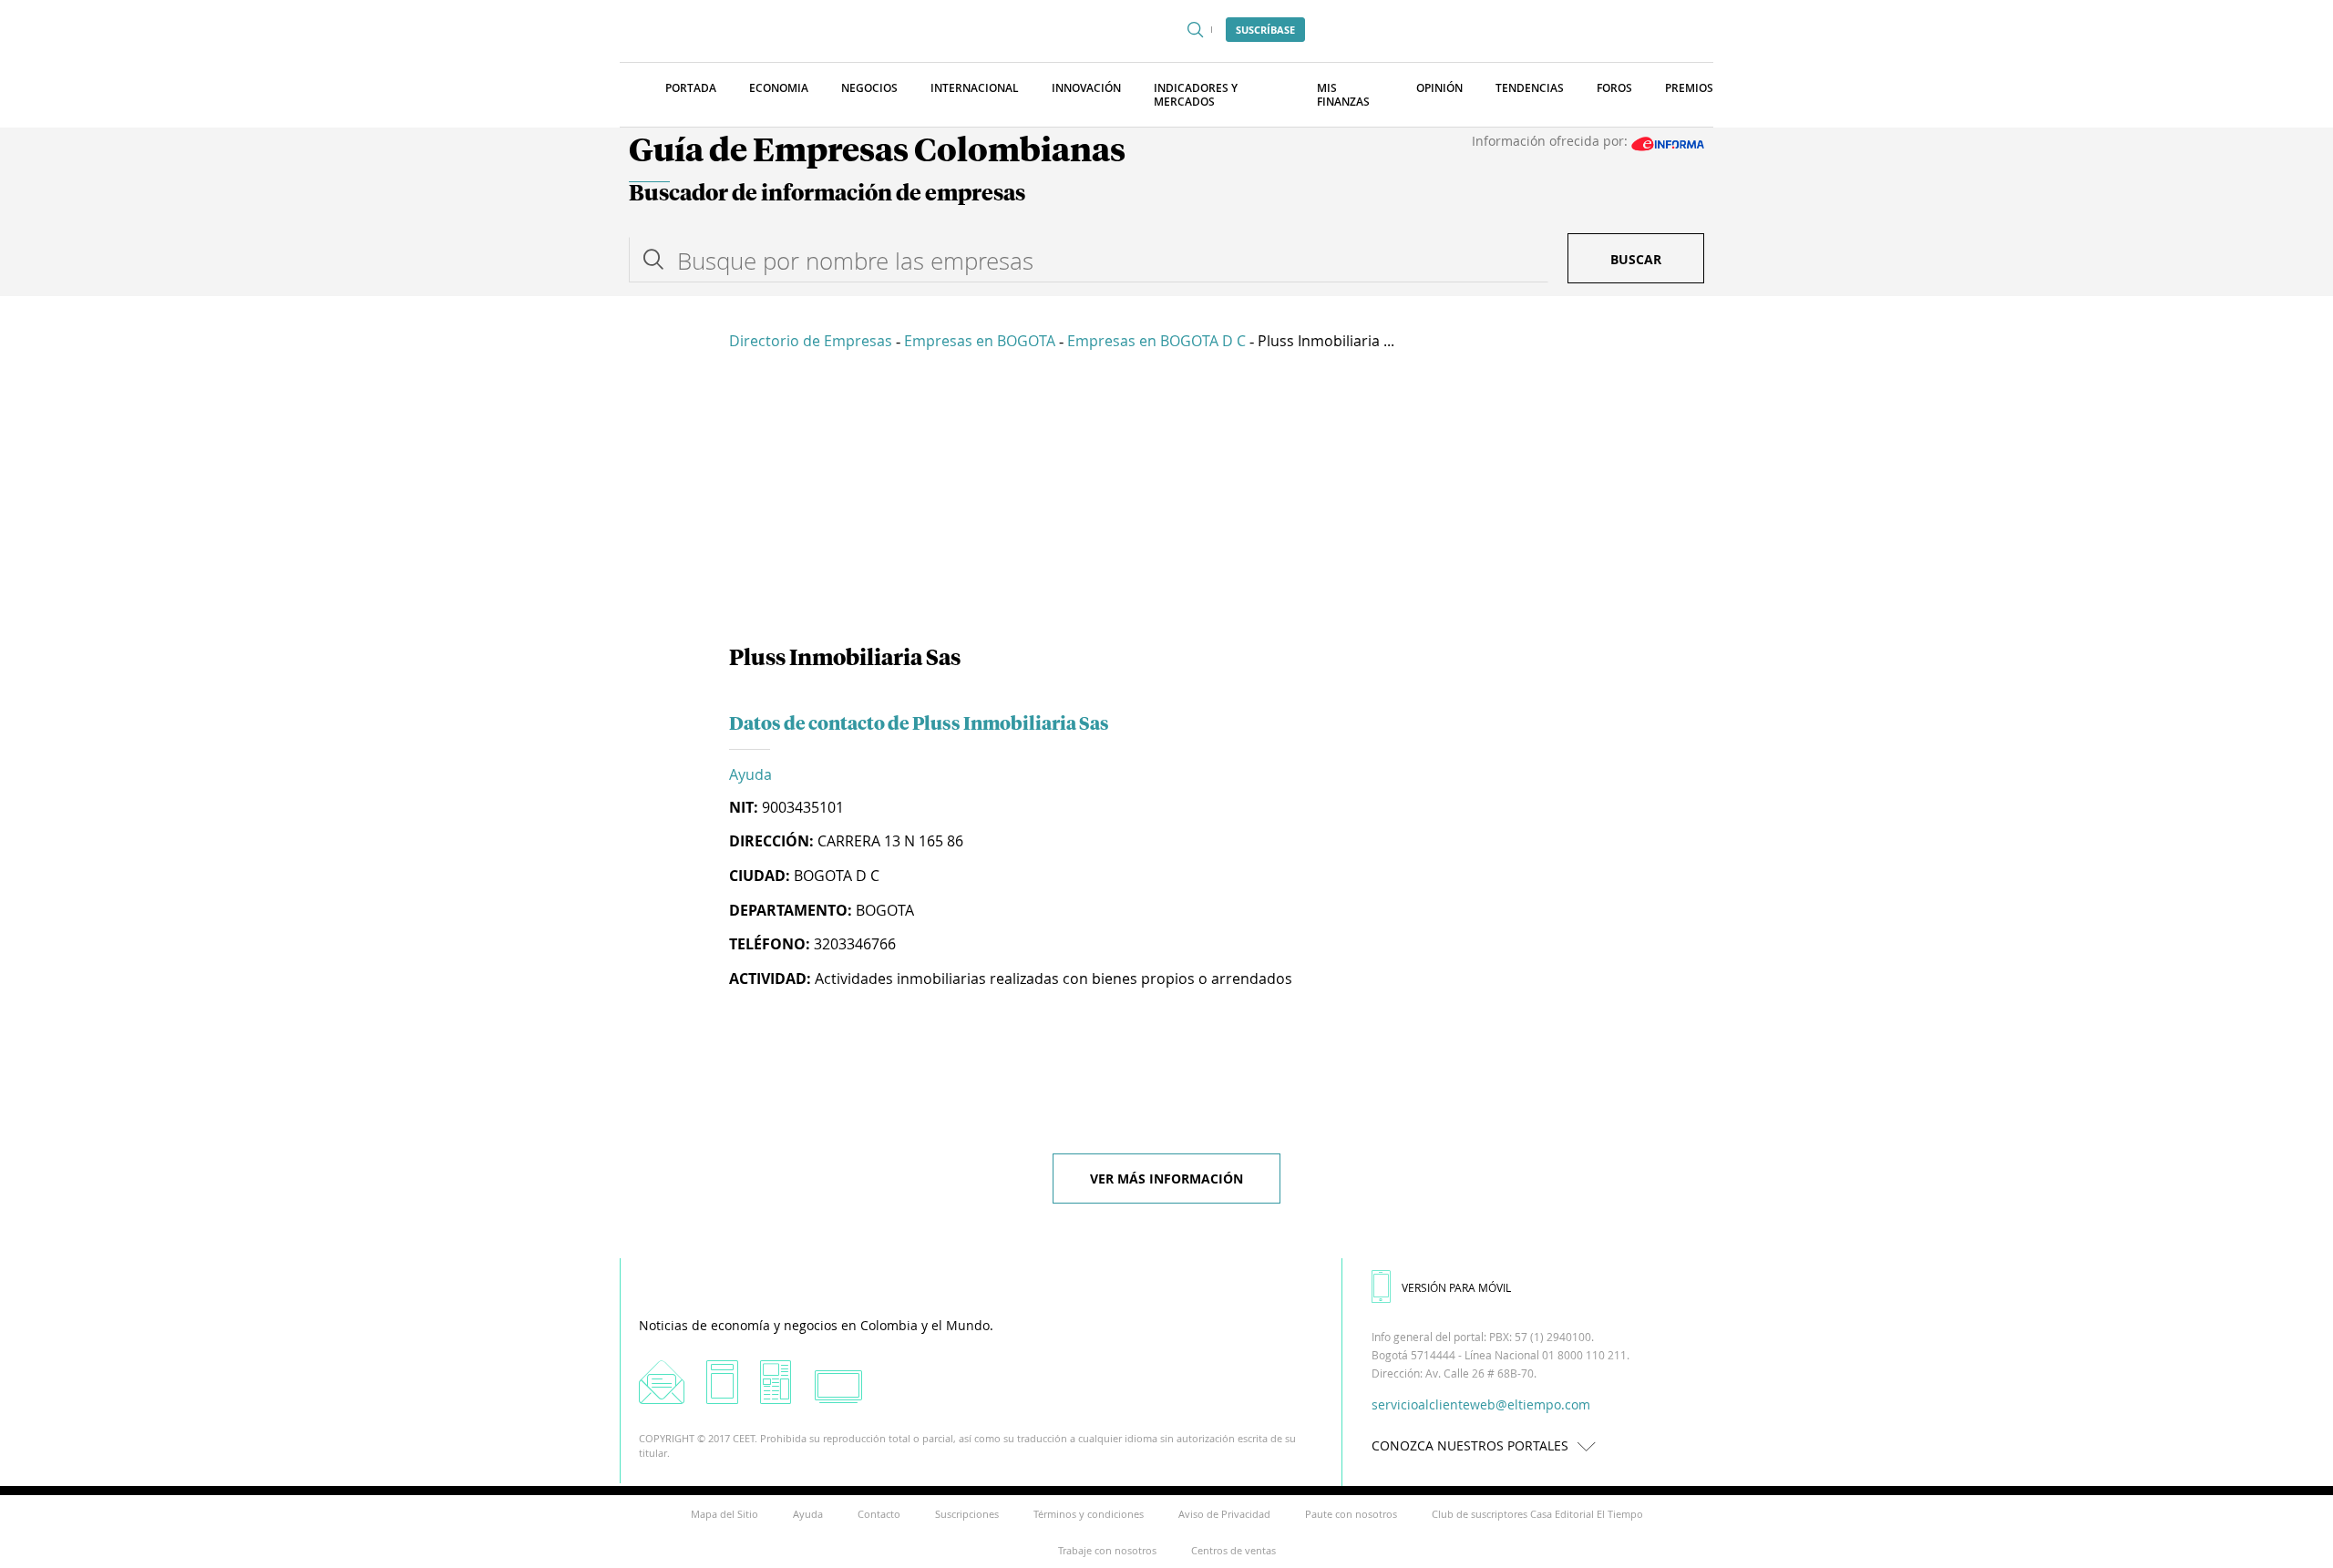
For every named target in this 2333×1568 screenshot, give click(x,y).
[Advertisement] (1166, 501)
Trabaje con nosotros (1107, 1550)
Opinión (1439, 88)
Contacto (879, 1514)
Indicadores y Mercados (1196, 95)
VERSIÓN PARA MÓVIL (1456, 1287)
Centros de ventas (1233, 1550)
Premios (1689, 88)
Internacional (975, 88)
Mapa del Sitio (725, 1514)
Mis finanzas (1343, 95)
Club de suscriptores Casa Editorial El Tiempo (1537, 1514)
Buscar (1636, 259)
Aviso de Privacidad (1224, 1514)
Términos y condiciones (1089, 1514)
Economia (779, 88)
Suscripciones (967, 1514)
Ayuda (750, 774)
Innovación (1086, 88)
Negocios (869, 88)
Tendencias (1530, 88)
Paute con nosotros (1351, 1514)
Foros (1614, 88)
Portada (691, 88)
